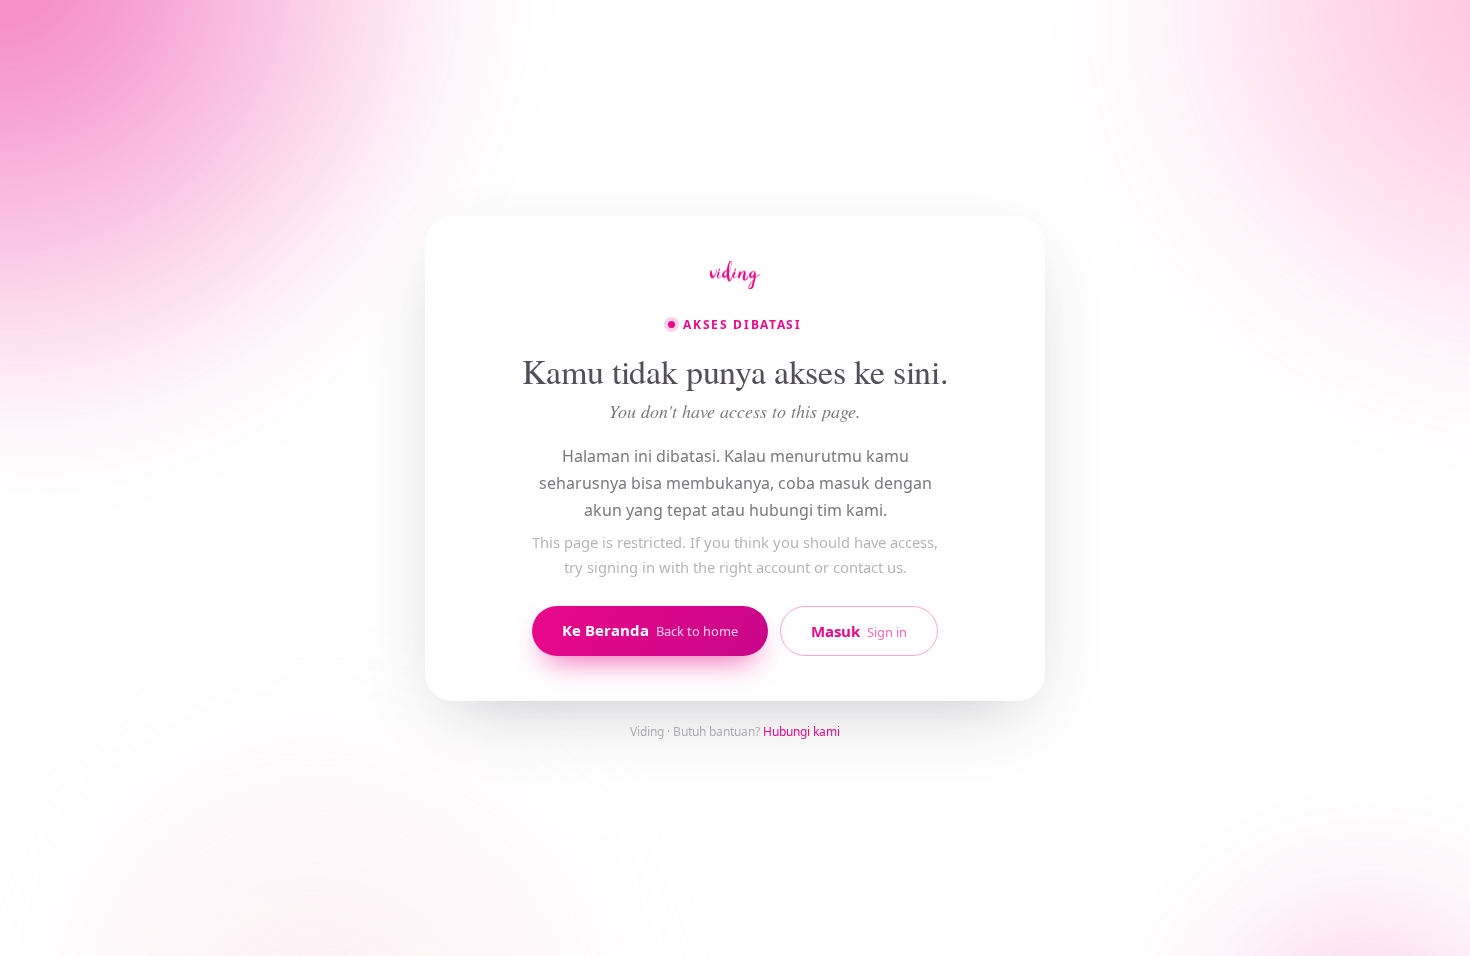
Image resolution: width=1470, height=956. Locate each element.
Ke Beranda (650, 630)
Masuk (859, 631)
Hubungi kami (801, 731)
